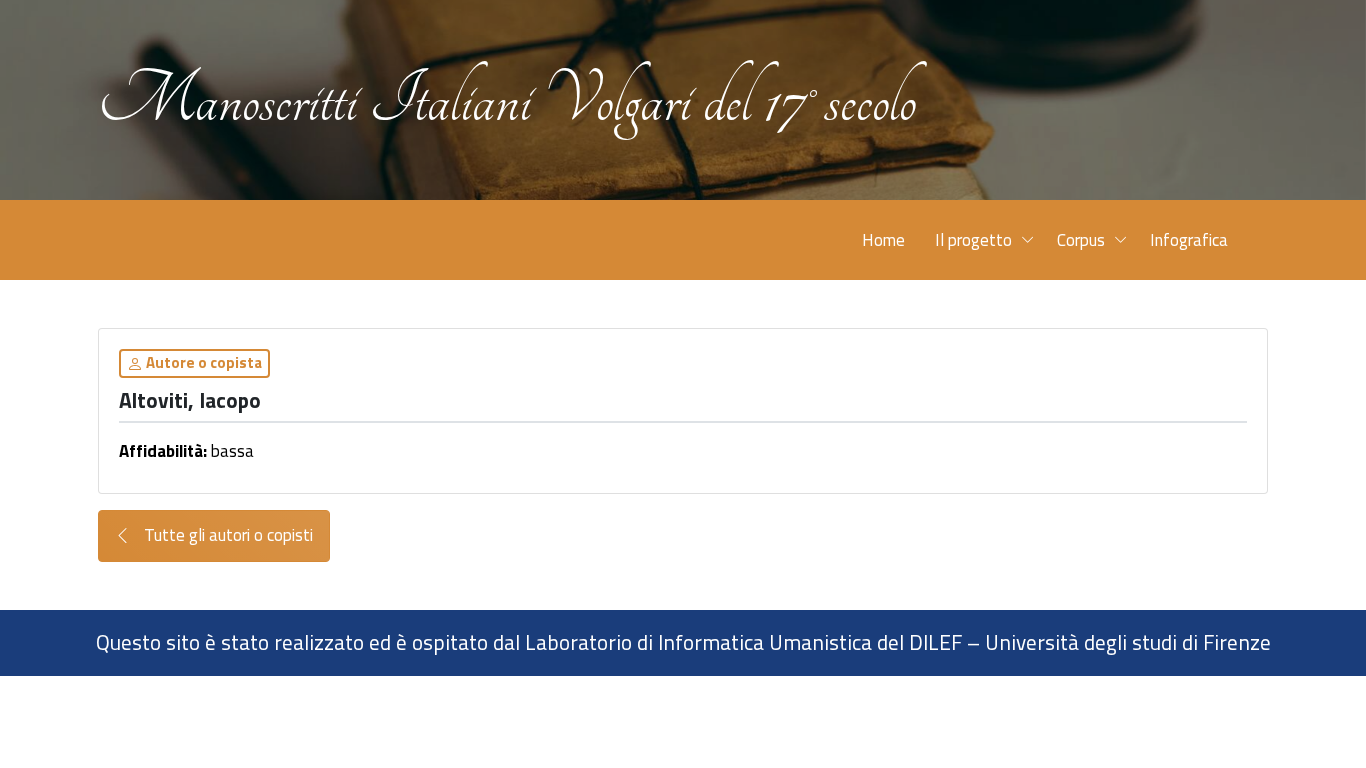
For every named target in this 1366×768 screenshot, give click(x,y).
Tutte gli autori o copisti (226, 535)
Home (883, 240)
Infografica (1189, 240)
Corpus (1081, 240)
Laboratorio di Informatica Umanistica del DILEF (743, 642)
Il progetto (973, 240)
